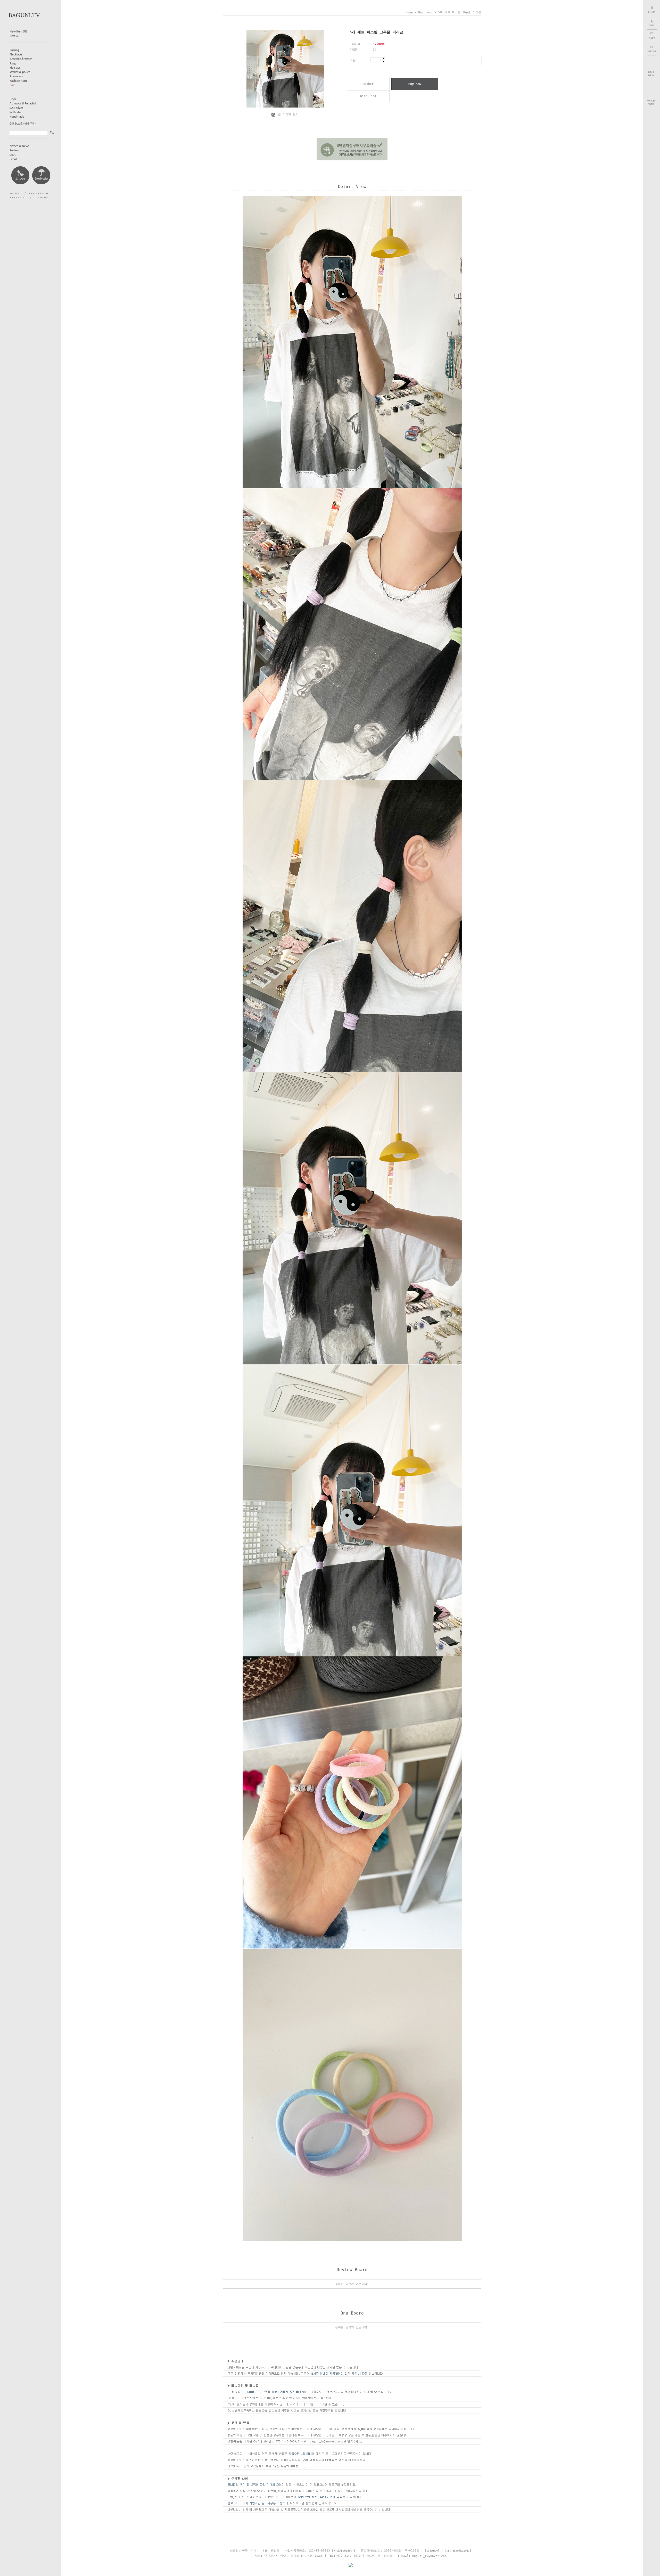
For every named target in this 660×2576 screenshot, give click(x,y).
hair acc (425, 13)
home (409, 13)
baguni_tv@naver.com (429, 2556)
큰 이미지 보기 (287, 114)
